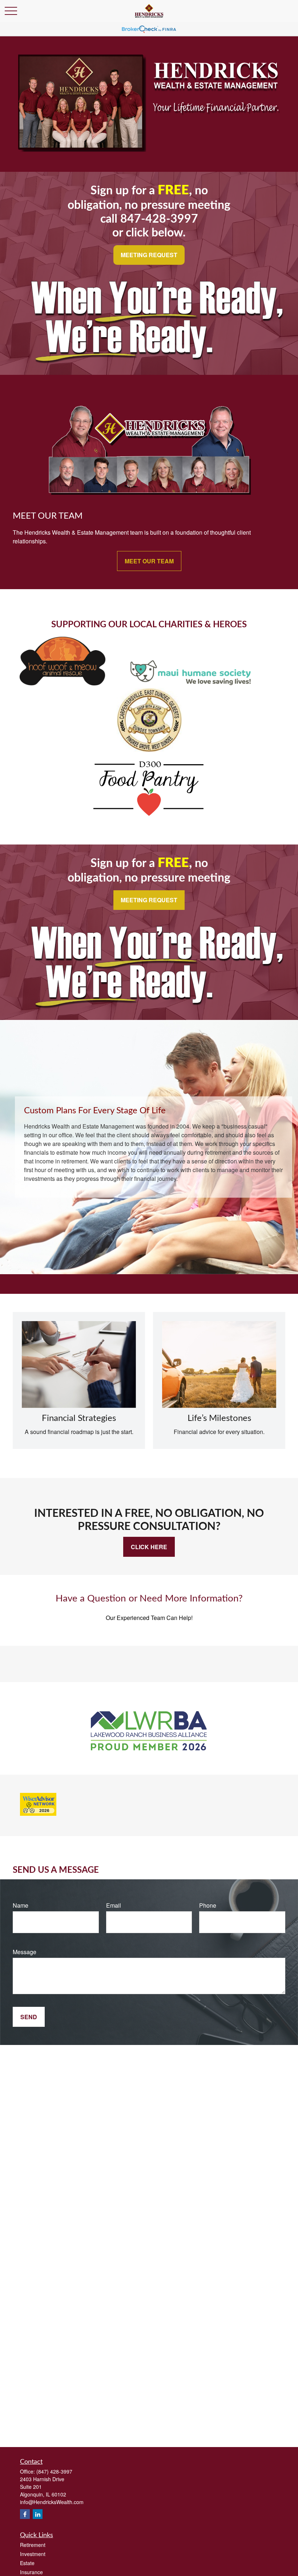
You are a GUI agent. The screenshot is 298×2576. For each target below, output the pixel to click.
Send (29, 2017)
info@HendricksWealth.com (52, 2502)
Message (25, 1952)
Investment (33, 2554)
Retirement (33, 2545)
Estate (27, 2563)
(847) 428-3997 (54, 2471)
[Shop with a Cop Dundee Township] (149, 750)
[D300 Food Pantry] (149, 816)
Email (114, 1905)
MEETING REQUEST (149, 255)
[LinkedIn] (38, 2514)
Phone (208, 1905)
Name (21, 1905)
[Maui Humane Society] (191, 683)
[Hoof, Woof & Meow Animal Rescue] (63, 683)
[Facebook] (25, 2514)
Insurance (31, 2572)
